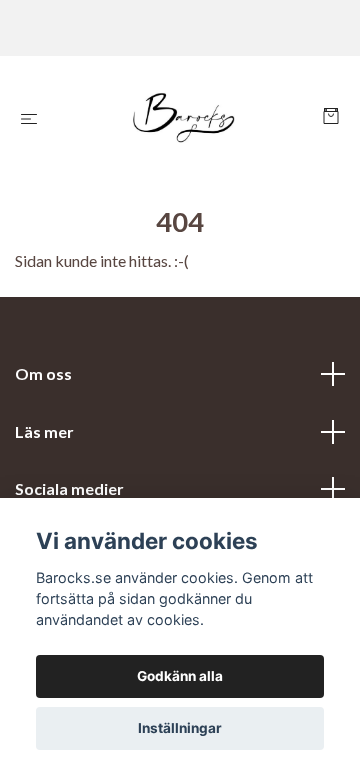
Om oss (43, 373)
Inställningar (180, 728)
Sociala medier (69, 488)
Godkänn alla (180, 676)
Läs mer (44, 431)
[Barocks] (184, 118)
